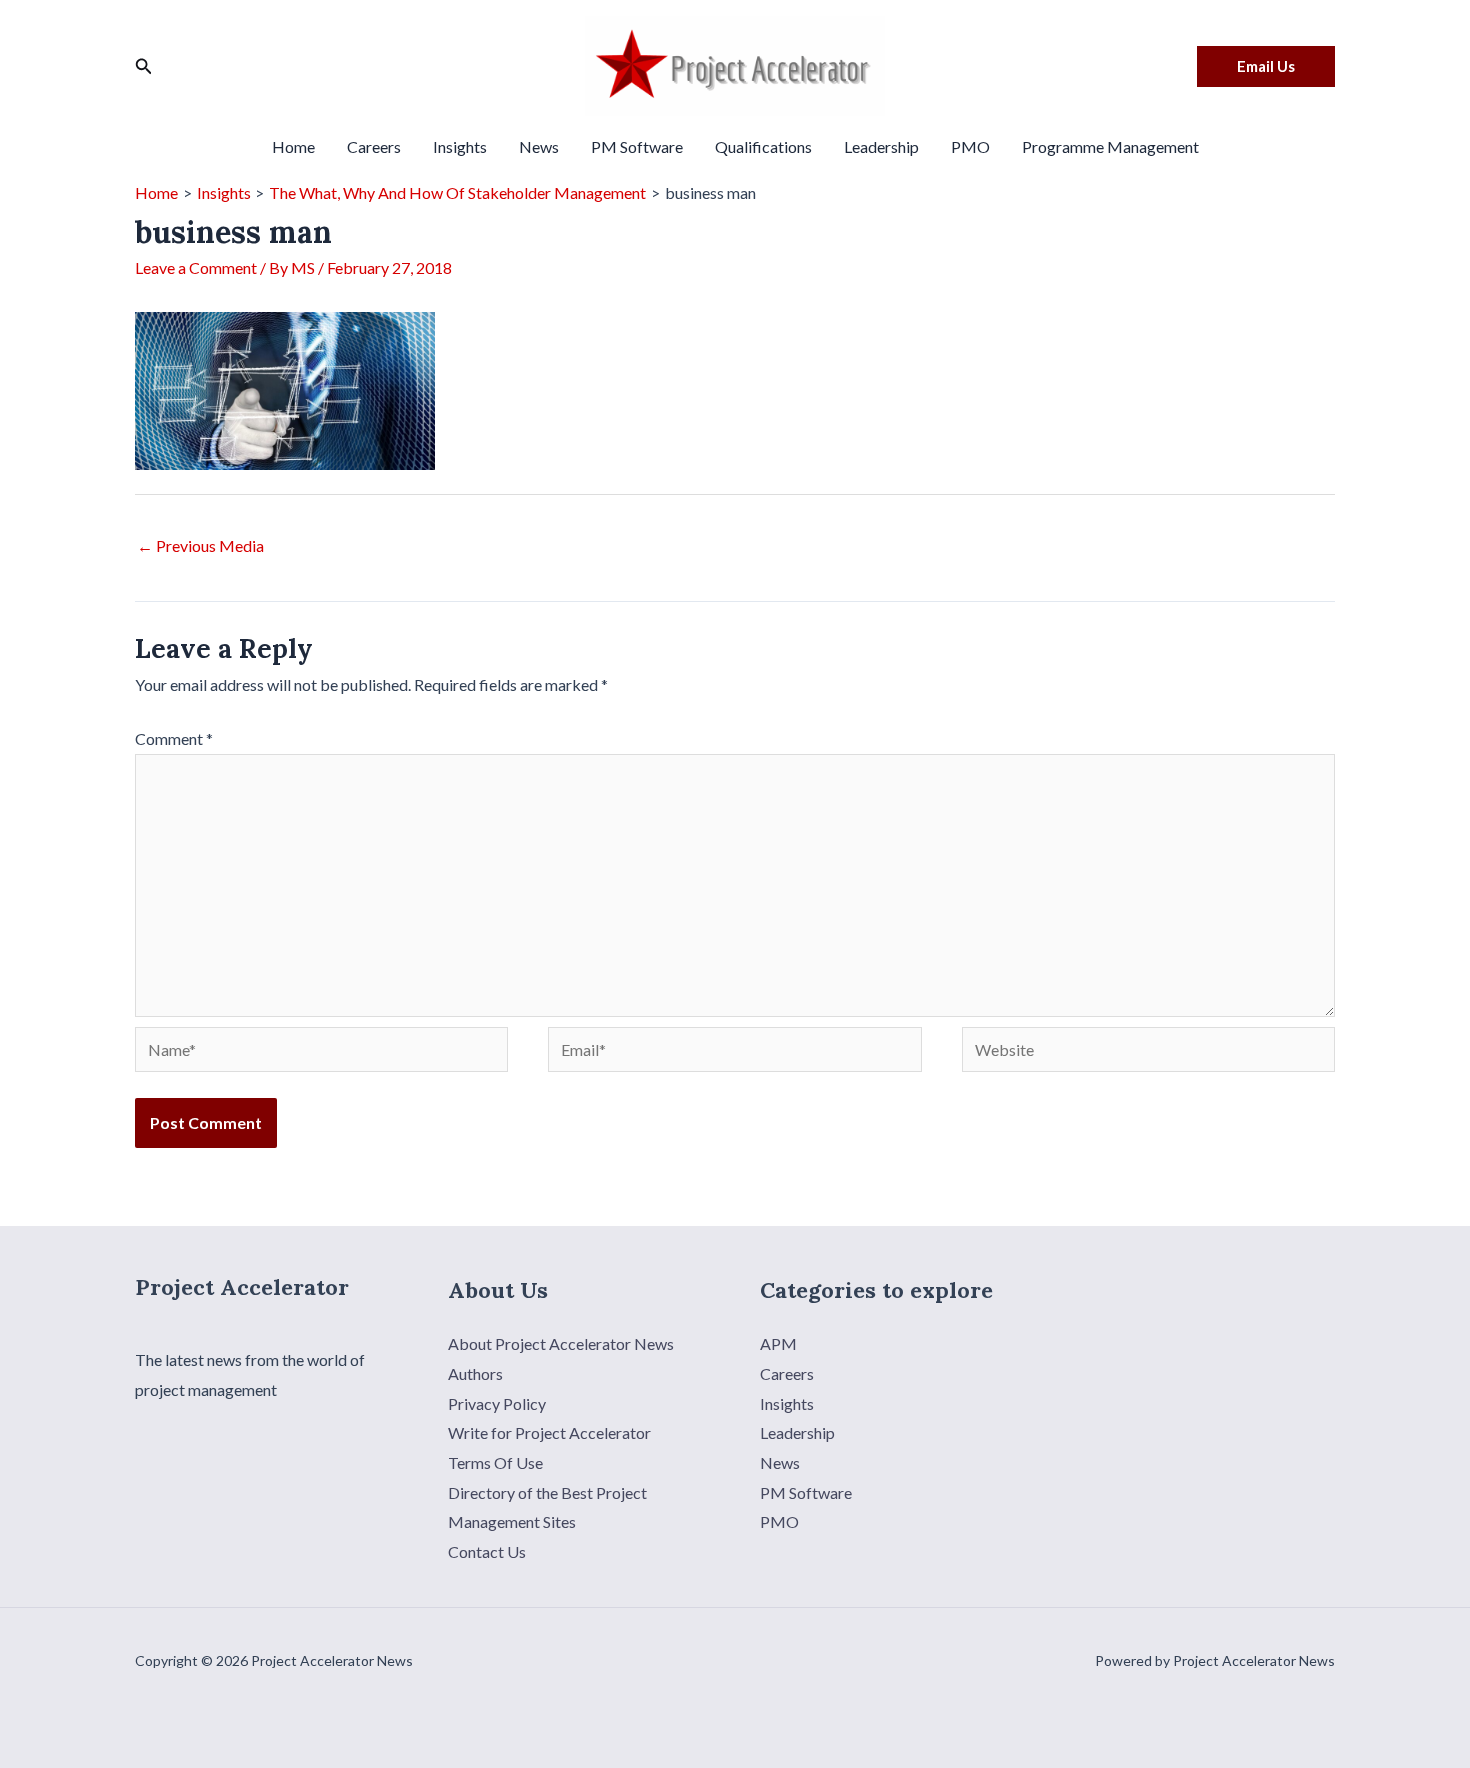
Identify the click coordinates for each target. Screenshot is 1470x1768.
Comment (174, 738)
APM (778, 1343)
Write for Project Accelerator (549, 1432)
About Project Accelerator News (561, 1343)
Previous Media (200, 545)
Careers (374, 146)
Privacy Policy (497, 1403)
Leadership (881, 146)
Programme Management (1110, 146)
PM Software (637, 146)
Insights (460, 146)
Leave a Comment (196, 267)
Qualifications (763, 146)
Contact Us (487, 1551)
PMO (970, 146)
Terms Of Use (495, 1462)
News (539, 146)
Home (293, 146)
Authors (475, 1373)
